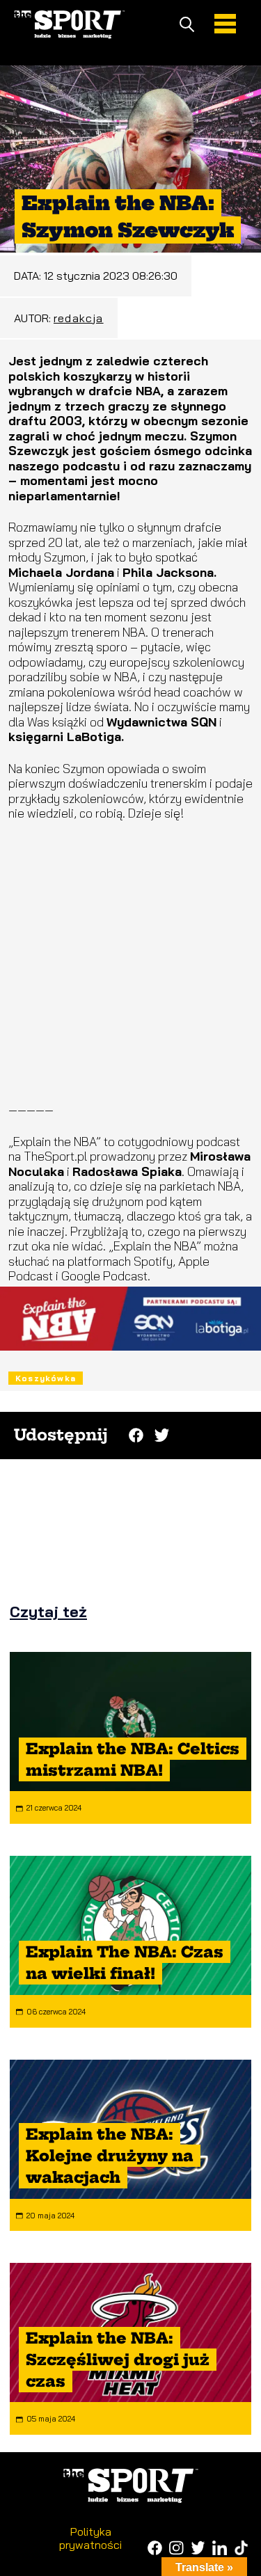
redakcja (79, 318)
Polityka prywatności (90, 2538)
